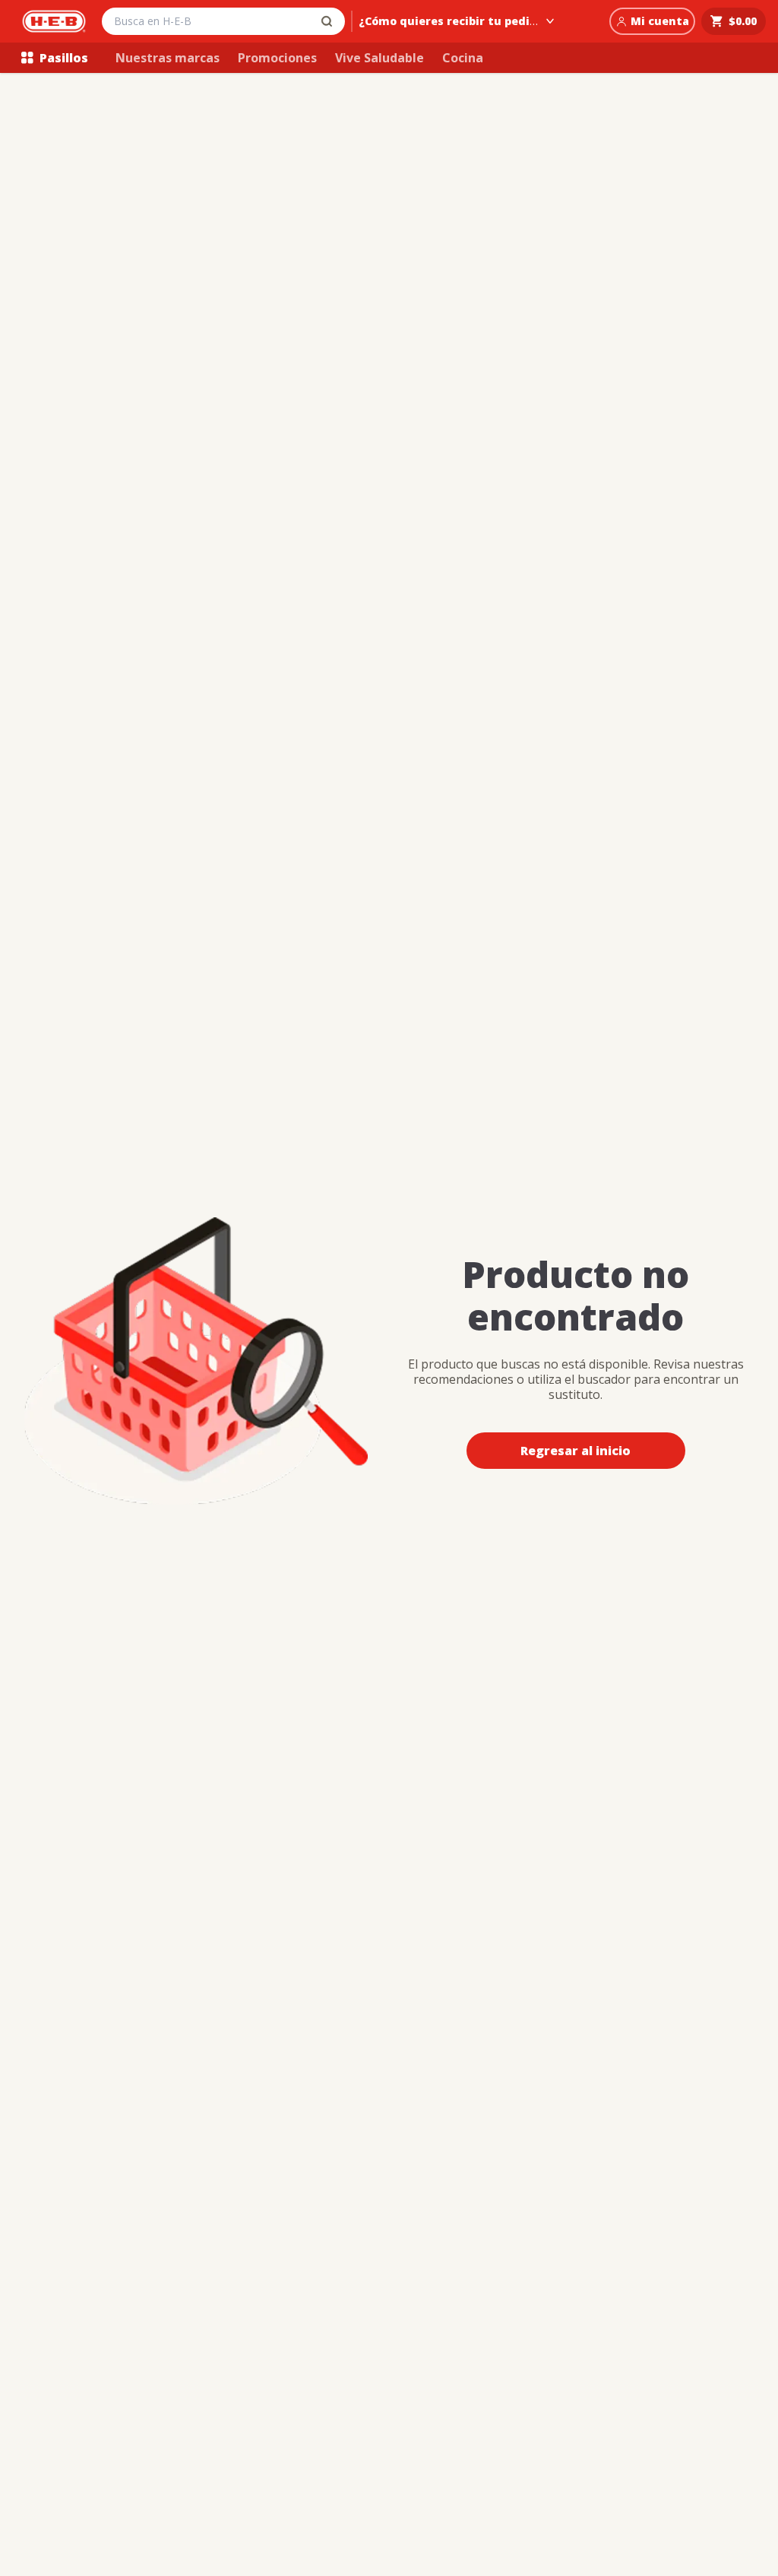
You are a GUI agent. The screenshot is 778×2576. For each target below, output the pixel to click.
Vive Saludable (380, 58)
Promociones (277, 58)
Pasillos (64, 58)
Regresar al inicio (576, 1451)
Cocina (463, 58)
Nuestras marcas (168, 58)
